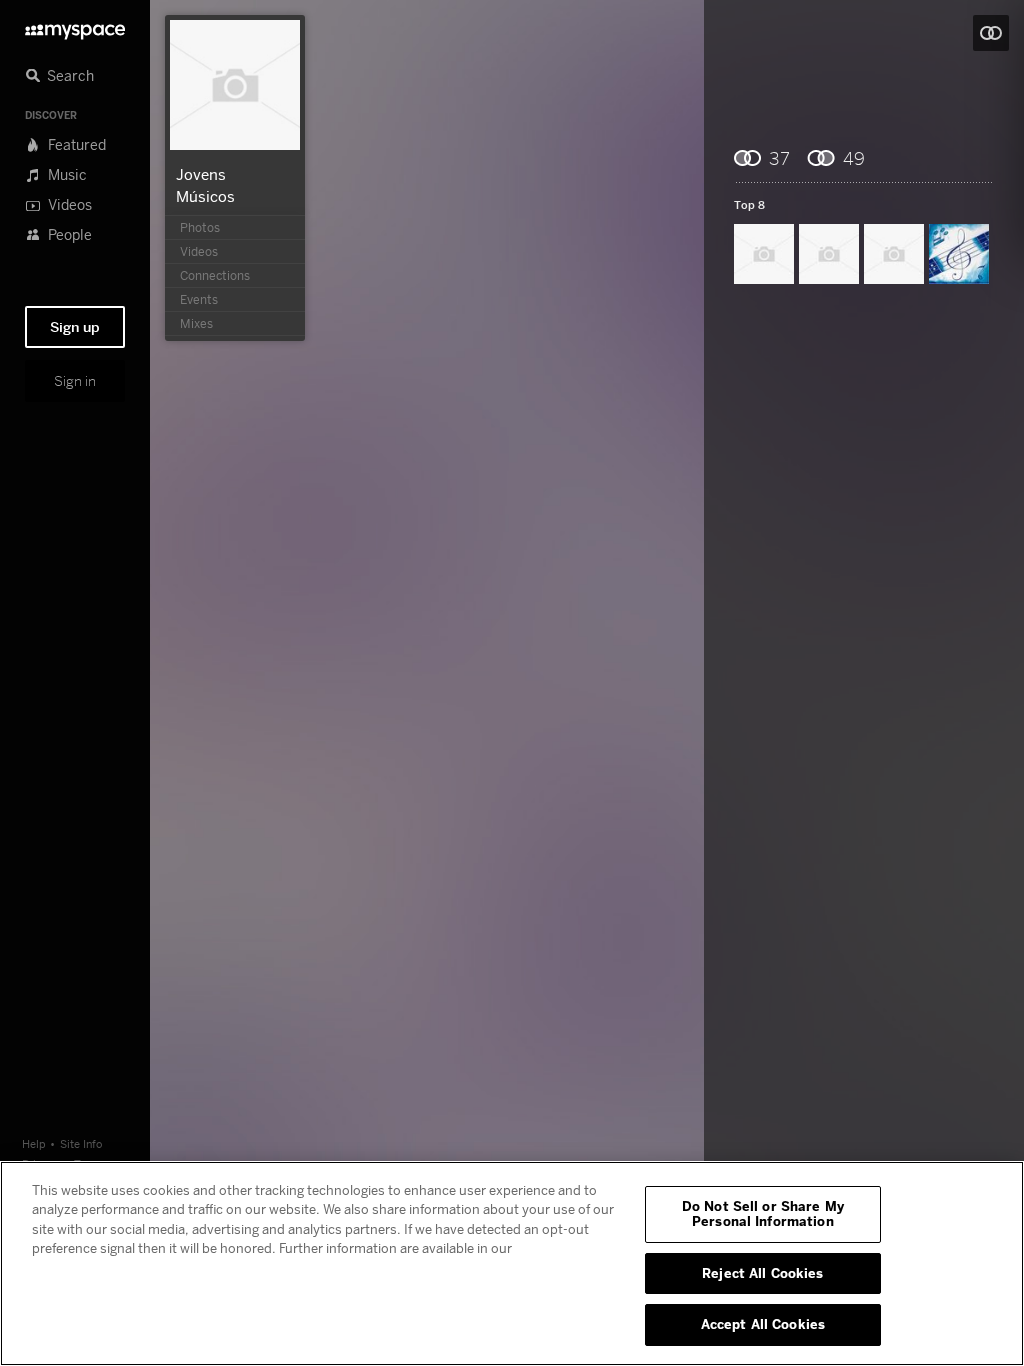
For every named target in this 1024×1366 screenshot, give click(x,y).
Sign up (75, 327)
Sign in (75, 381)
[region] (512, 1263)
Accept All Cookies (763, 1324)
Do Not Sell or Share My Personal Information (763, 1214)
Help (34, 1143)
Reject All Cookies (762, 1273)
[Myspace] (75, 26)
